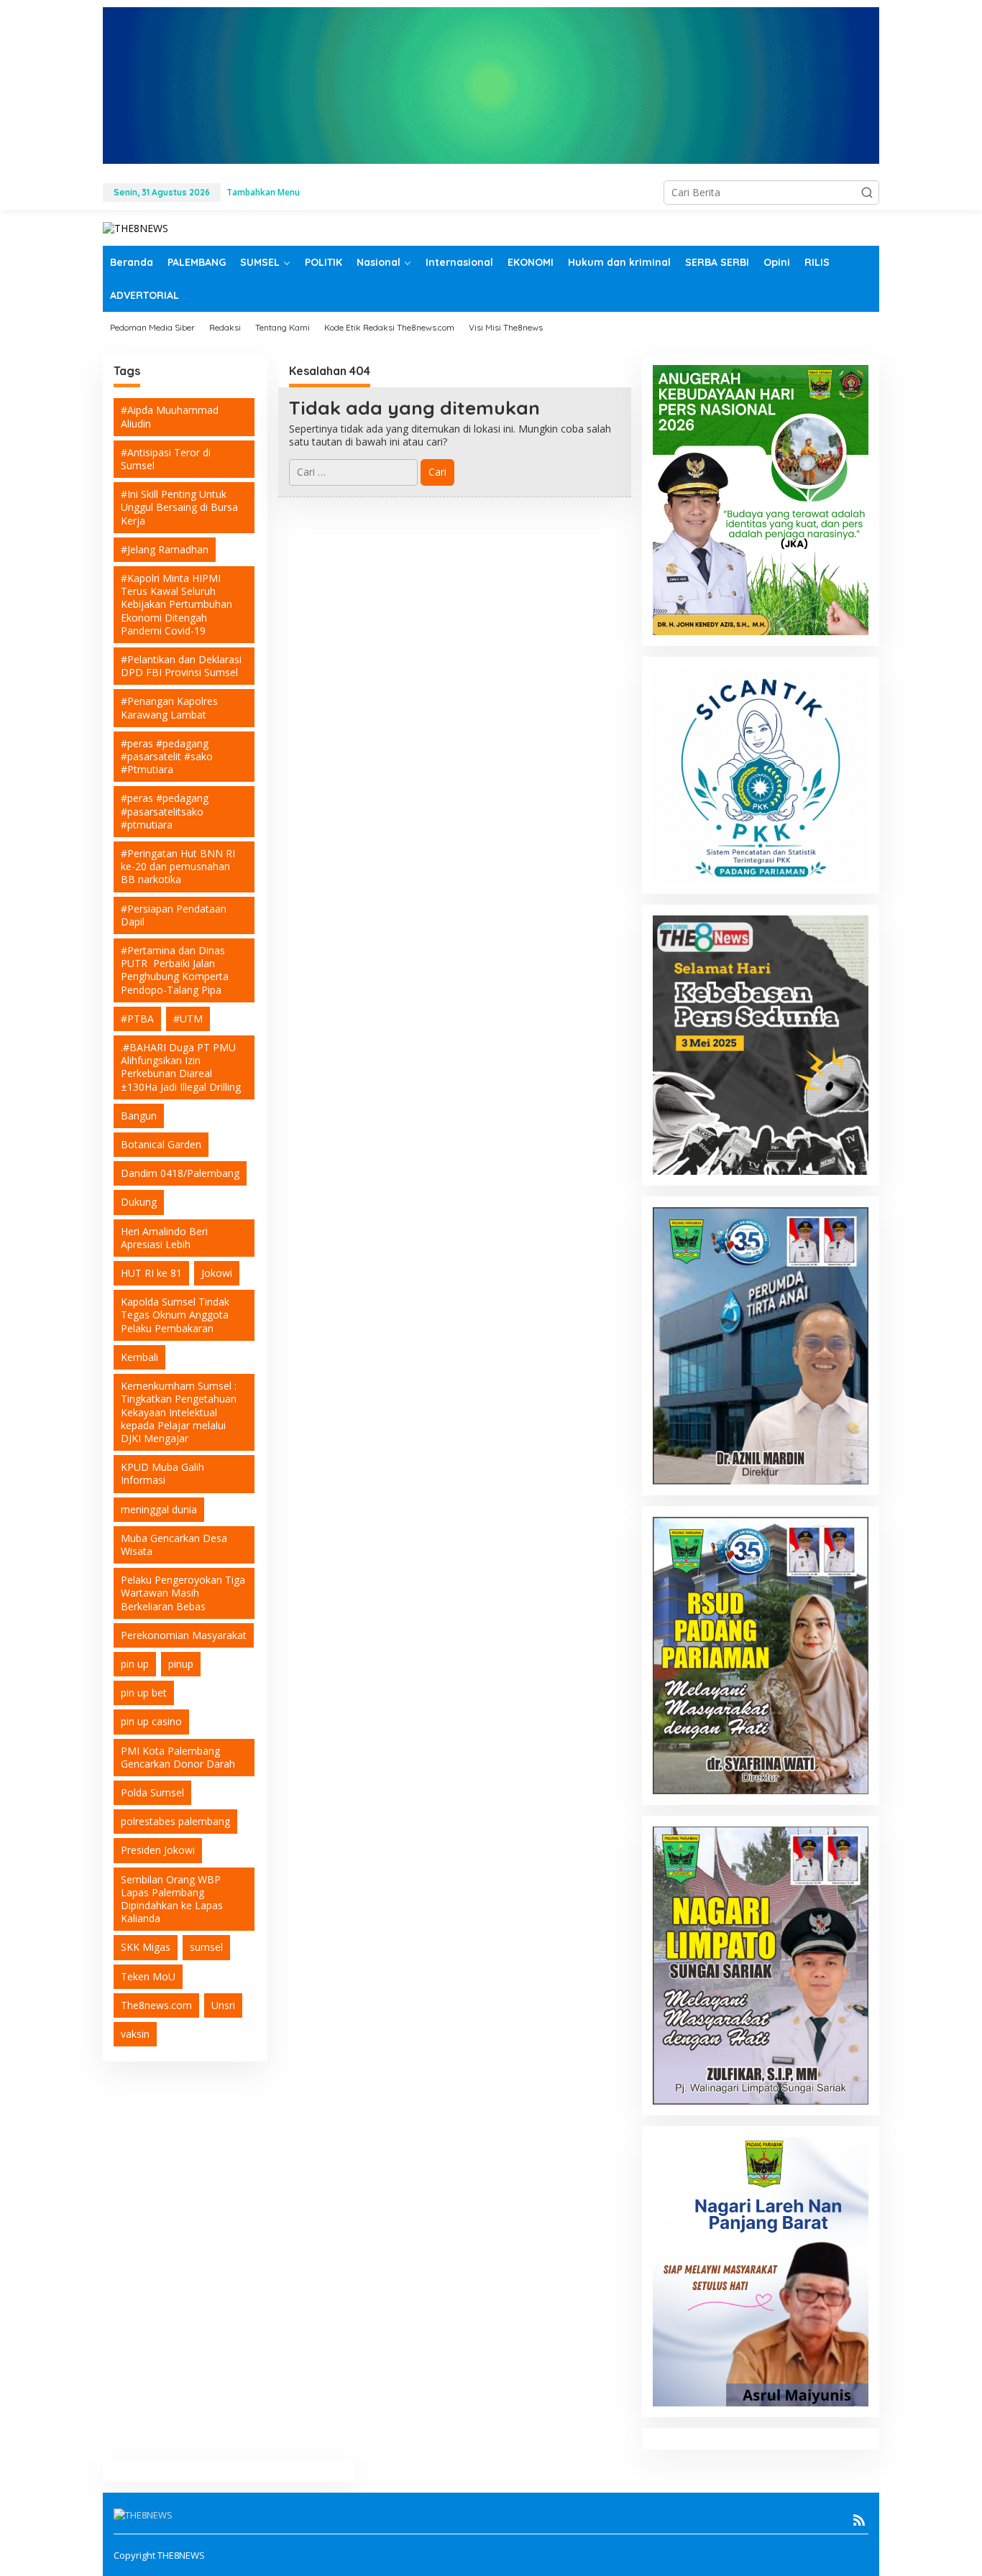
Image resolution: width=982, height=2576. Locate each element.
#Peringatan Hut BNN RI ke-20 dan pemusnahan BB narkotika (178, 866)
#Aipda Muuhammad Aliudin (170, 416)
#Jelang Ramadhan (165, 549)
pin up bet (144, 1693)
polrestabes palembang (175, 1821)
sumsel (206, 1947)
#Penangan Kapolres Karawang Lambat (169, 707)
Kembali (139, 1357)
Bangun (139, 1116)
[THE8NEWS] (136, 227)
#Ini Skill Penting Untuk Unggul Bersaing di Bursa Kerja (179, 507)
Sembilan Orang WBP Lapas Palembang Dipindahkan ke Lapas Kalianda (172, 1899)
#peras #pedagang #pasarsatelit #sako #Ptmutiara (167, 756)
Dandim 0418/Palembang (180, 1173)
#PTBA (137, 1019)
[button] (867, 193)
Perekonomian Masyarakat (184, 1635)
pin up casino (151, 1721)
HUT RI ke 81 (151, 1273)
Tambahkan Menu (263, 192)
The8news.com (156, 2005)
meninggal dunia (159, 1509)
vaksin (135, 2034)
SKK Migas (146, 1947)
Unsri (223, 2005)
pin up (135, 1664)
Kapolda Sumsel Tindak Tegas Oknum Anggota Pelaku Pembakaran (175, 1315)
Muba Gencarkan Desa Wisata (174, 1545)
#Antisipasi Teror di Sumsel (166, 459)
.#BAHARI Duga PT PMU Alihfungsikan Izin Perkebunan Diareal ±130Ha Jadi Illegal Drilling (181, 1067)
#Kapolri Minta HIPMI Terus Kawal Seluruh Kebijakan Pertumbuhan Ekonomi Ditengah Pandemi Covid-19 (176, 604)
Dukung (139, 1202)
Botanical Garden (161, 1144)
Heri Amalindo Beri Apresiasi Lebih (164, 1238)
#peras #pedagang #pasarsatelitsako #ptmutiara (165, 811)
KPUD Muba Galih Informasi (162, 1473)
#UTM (188, 1019)
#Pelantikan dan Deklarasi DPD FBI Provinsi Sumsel (181, 666)
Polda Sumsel (152, 1792)
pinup (181, 1664)
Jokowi (217, 1273)
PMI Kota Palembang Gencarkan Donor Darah (178, 1757)
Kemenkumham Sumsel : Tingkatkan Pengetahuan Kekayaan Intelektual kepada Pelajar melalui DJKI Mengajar (179, 1412)
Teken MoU (148, 1976)
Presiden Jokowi (158, 1850)
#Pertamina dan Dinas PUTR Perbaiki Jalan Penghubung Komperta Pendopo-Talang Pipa (175, 970)
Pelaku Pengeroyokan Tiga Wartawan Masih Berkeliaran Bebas (183, 1593)
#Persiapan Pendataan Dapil (174, 915)
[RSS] (859, 2520)
